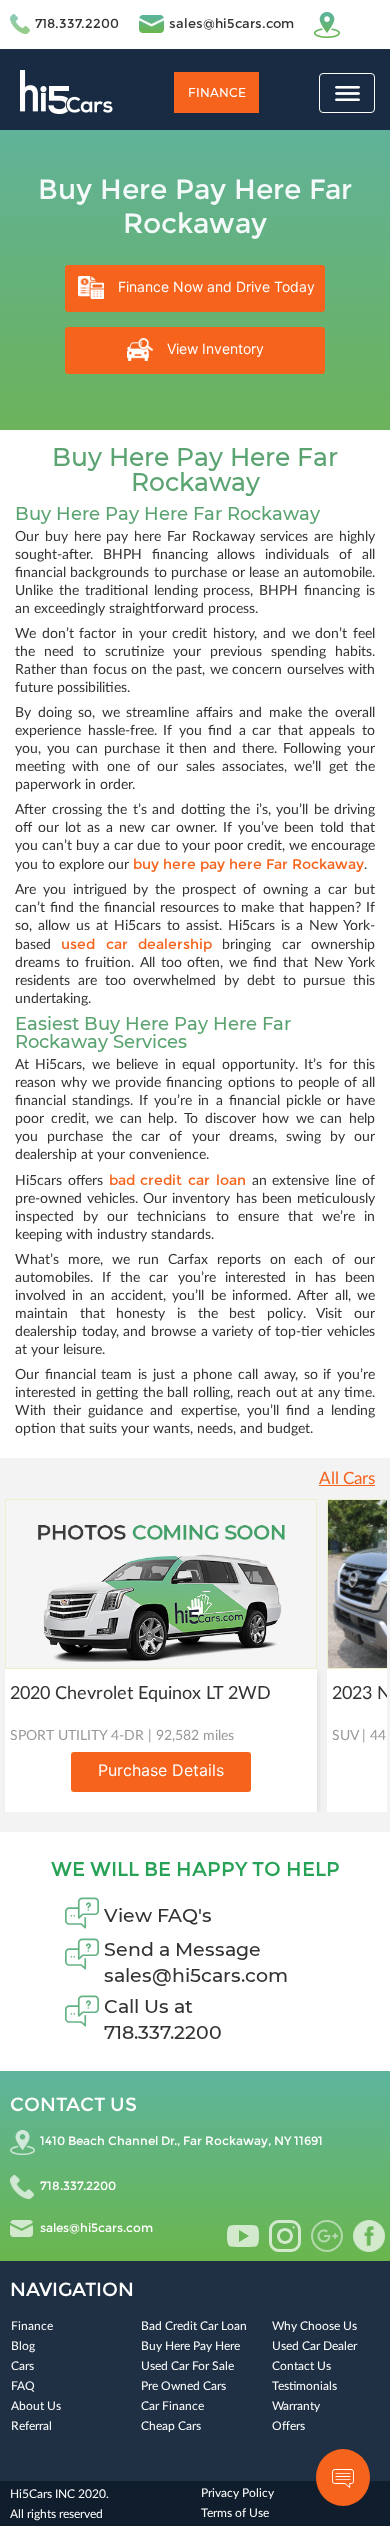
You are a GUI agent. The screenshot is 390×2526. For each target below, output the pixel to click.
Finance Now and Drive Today (214, 286)
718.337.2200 (77, 23)
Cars (22, 2366)
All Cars (347, 1478)
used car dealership (136, 944)
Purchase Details (161, 1770)
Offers (288, 2426)
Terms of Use (235, 2513)
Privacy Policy (237, 2493)
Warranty (296, 2406)
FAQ (23, 2386)
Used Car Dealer (314, 2346)
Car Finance (172, 2406)
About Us (36, 2406)
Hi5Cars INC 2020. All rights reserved (59, 2504)
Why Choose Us (314, 2326)
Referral (31, 2426)
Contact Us (301, 2366)
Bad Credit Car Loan (194, 2326)
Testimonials (304, 2386)
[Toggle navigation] (347, 93)
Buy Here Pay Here (190, 2346)
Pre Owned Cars (183, 2386)
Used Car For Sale (187, 2366)
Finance (217, 92)
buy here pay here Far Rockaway (248, 864)
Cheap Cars (171, 2426)
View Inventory (213, 348)
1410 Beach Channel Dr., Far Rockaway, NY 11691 (181, 2140)
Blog (23, 2346)
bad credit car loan (177, 1180)
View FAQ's (158, 1915)
